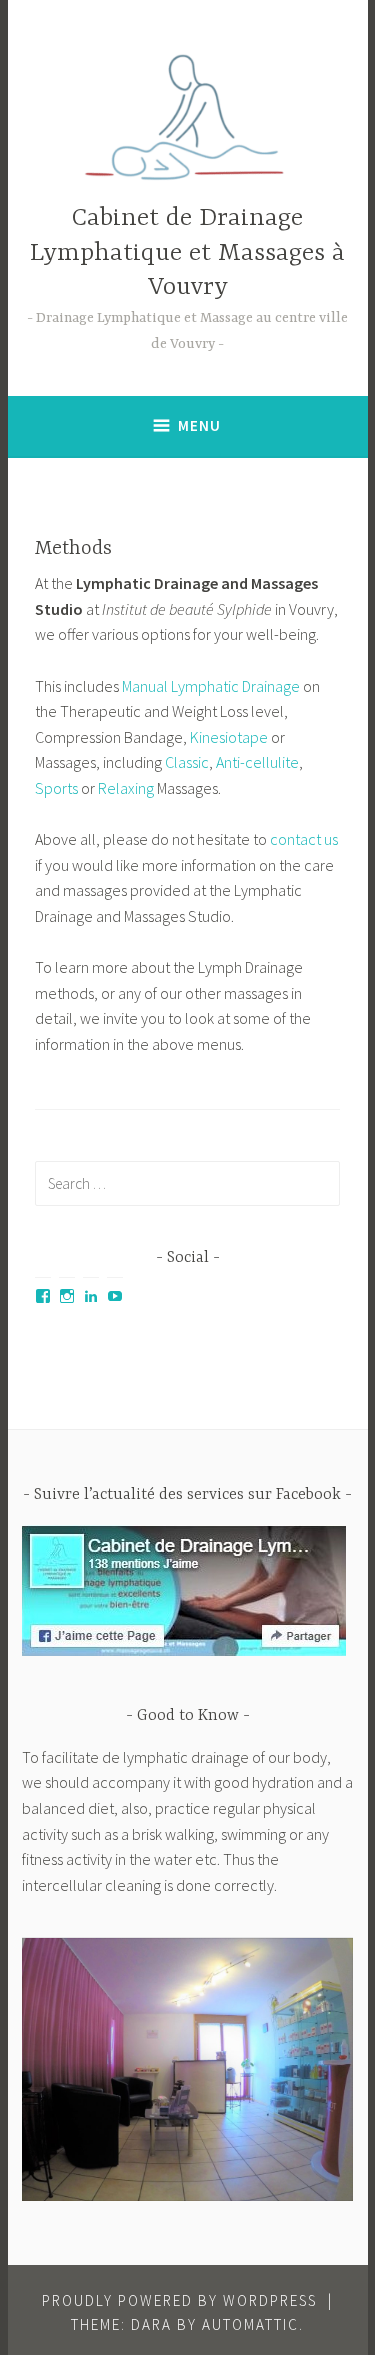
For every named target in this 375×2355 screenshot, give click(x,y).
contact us (304, 839)
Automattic (250, 2324)
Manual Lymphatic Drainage (211, 686)
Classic (187, 762)
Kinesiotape (229, 737)
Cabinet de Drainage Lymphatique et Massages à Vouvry (187, 253)
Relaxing (126, 788)
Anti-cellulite (257, 762)
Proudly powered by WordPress (179, 2300)
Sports (56, 788)
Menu (199, 425)
